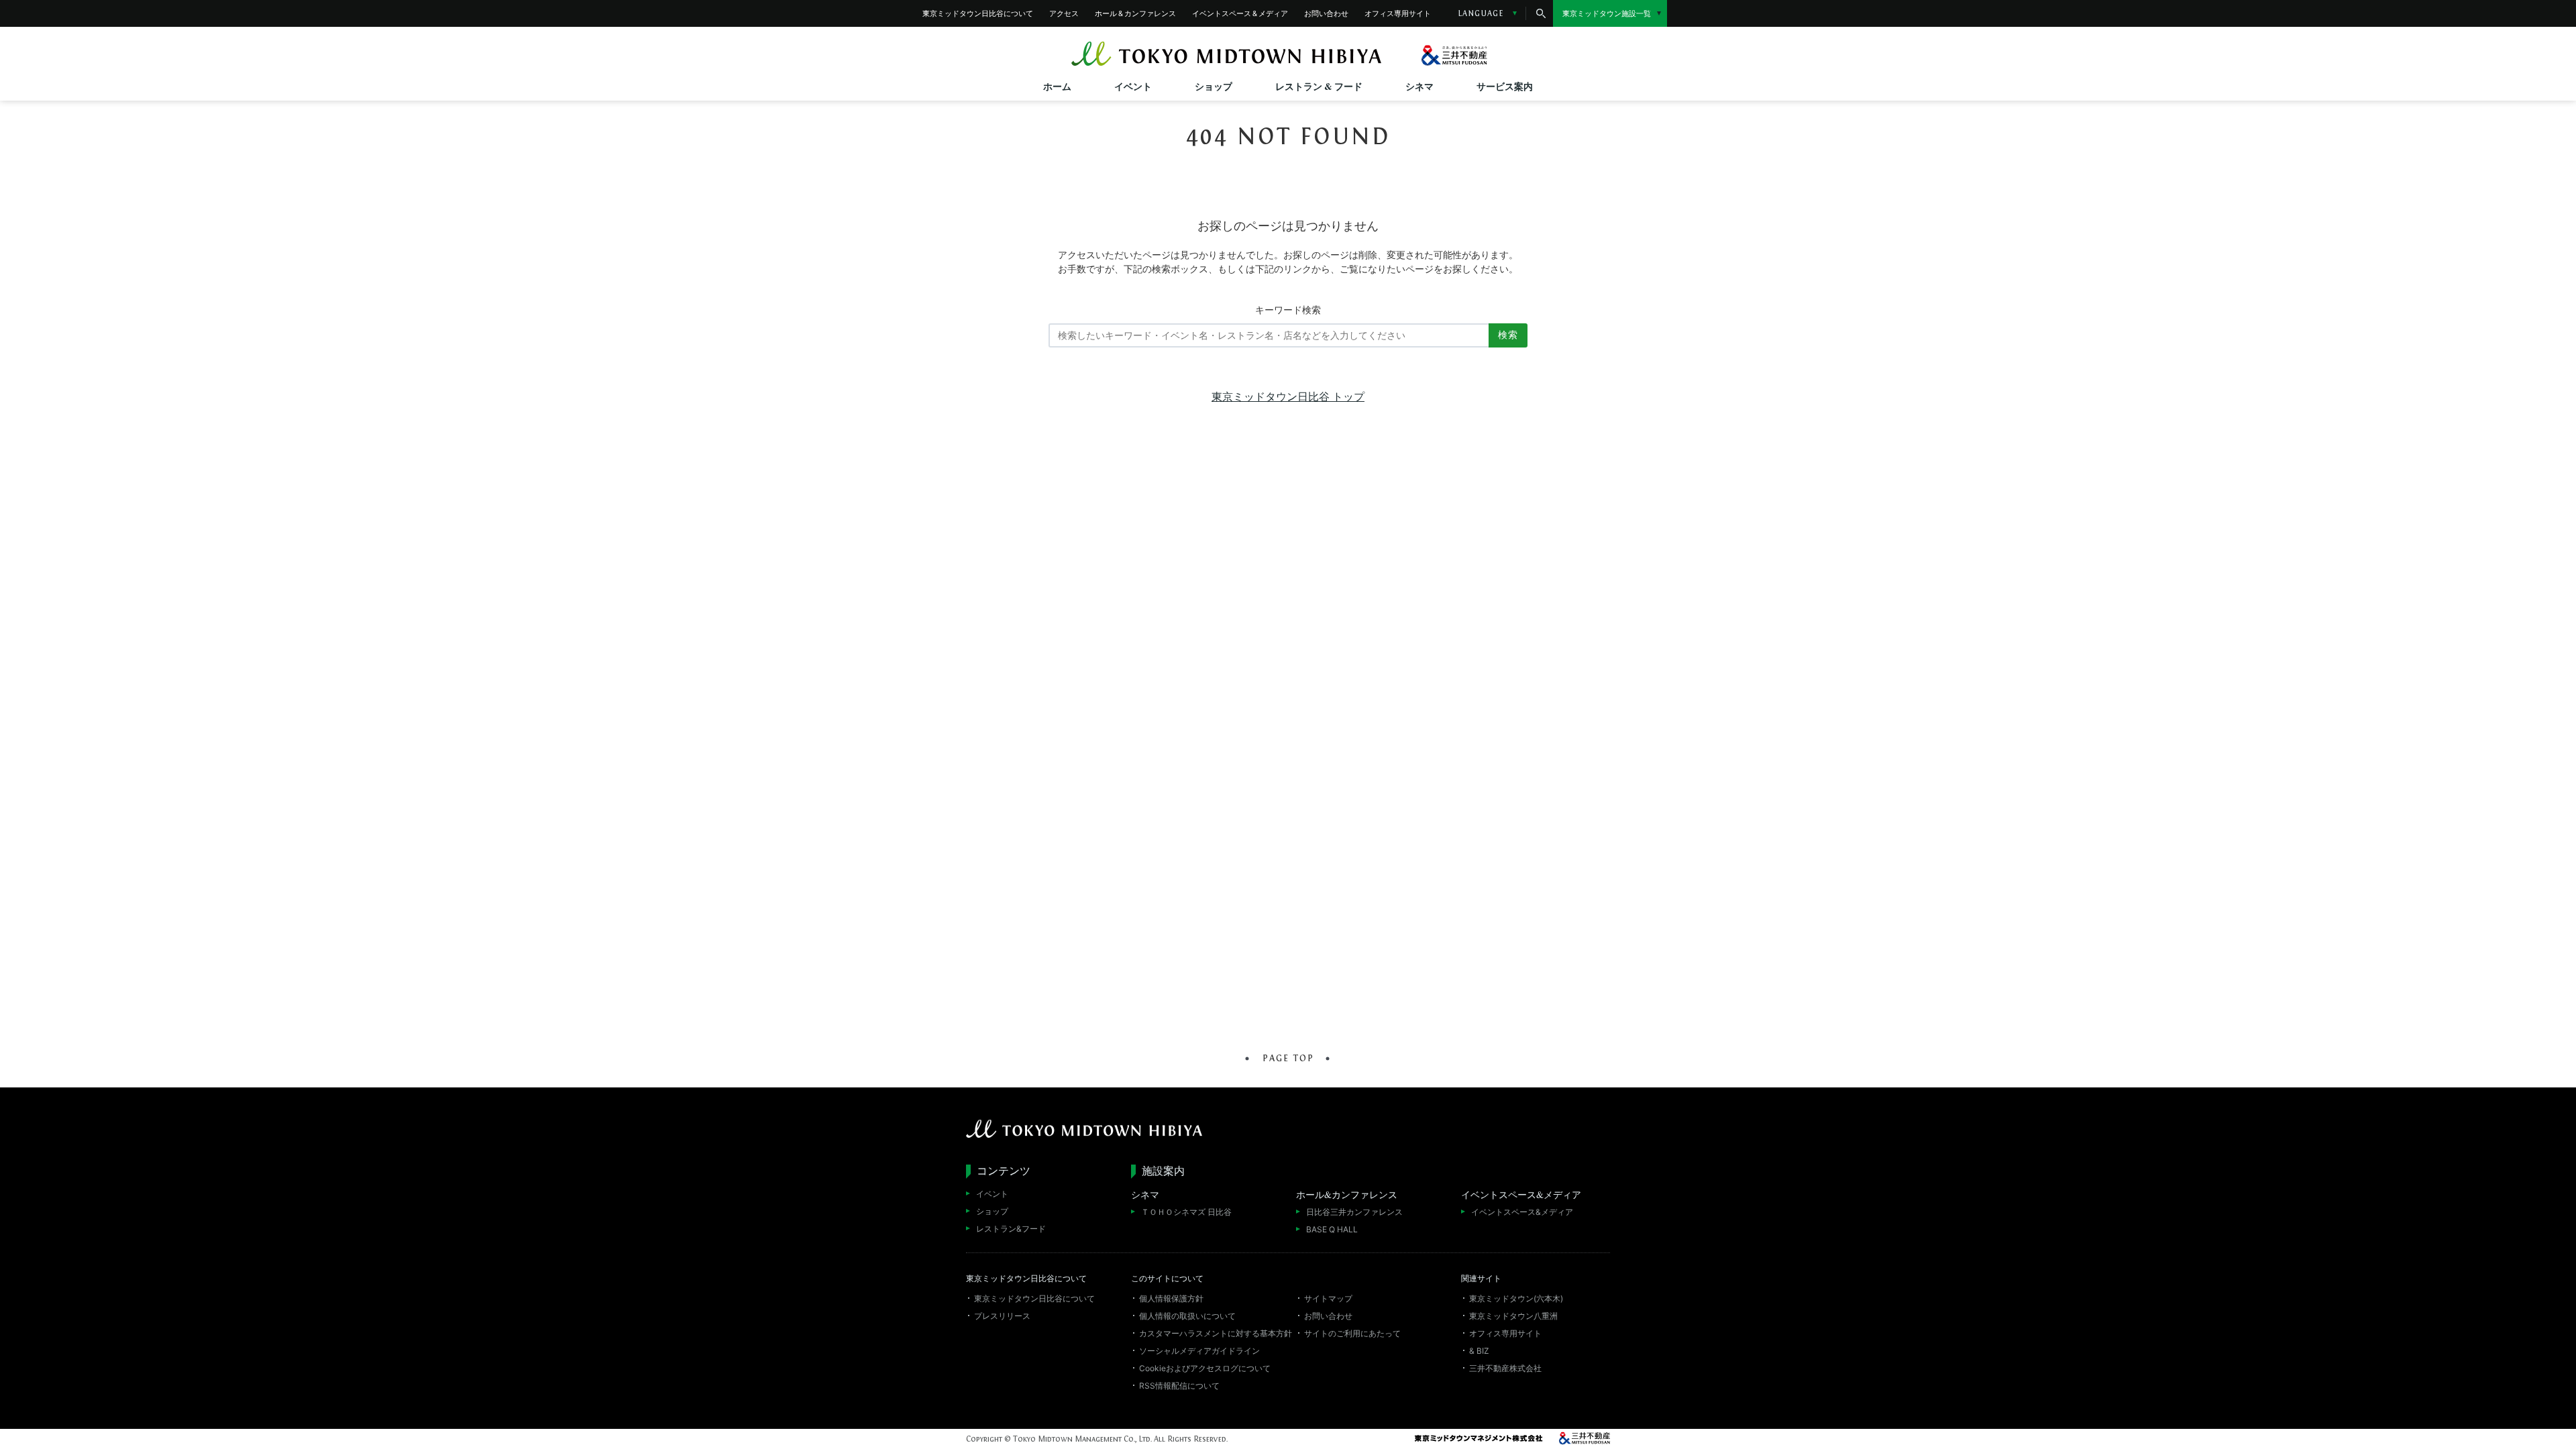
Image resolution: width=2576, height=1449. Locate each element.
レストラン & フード (1319, 86)
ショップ (1214, 86)
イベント (1133, 86)
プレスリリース (1002, 1316)
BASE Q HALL (1332, 1229)
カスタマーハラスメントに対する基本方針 (1216, 1333)
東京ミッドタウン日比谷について (978, 13)
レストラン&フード (1011, 1228)
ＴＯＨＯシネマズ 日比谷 (1186, 1212)
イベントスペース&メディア (1522, 1212)
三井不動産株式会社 (1505, 1368)
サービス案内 (1505, 86)
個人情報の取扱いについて (1187, 1316)
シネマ (1419, 86)
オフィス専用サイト (1398, 13)
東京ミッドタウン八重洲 (1513, 1316)
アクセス (1064, 13)
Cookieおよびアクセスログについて (1205, 1368)
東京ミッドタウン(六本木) (1516, 1298)
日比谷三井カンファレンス (1354, 1212)
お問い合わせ (1326, 13)
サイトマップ (1328, 1298)
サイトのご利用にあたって (1352, 1333)
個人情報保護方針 (1171, 1298)
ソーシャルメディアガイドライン (1199, 1350)
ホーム (1057, 86)
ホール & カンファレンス (1135, 13)
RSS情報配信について (1179, 1385)
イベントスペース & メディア (1240, 13)
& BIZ (1479, 1350)
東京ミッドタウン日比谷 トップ (1288, 396)
